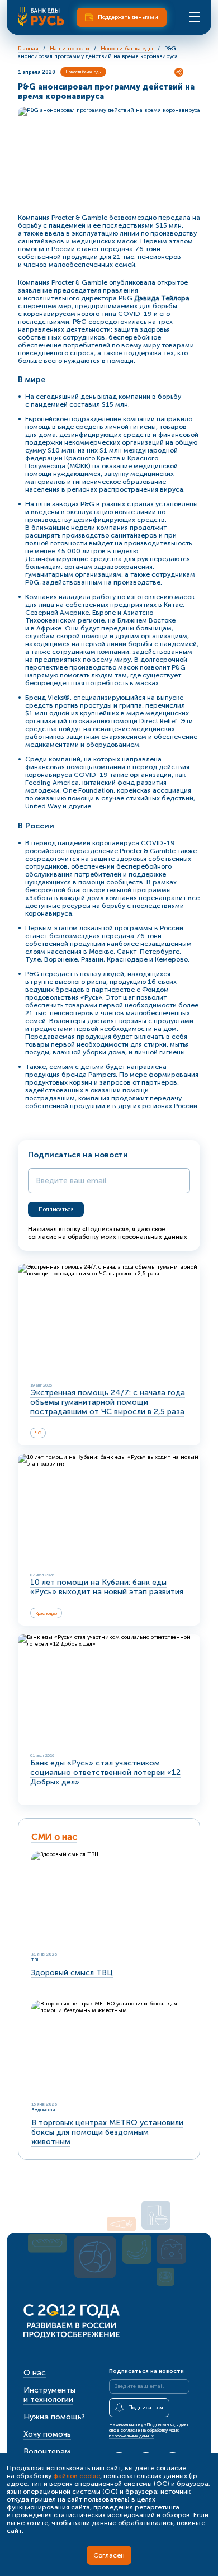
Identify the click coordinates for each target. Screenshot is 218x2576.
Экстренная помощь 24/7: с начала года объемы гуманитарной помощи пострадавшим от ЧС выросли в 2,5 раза (108, 1402)
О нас (35, 2373)
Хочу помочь (47, 2434)
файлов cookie (77, 2476)
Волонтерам (47, 2452)
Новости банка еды (83, 72)
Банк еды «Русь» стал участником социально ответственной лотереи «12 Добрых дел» (105, 1772)
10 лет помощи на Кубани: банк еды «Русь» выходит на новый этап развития (107, 1587)
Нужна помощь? (54, 2417)
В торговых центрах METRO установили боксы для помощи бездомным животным (107, 2132)
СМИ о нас (54, 1837)
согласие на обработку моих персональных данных (108, 1237)
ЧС (38, 1433)
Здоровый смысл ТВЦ (72, 1973)
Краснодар (46, 1613)
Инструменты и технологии (49, 2395)
